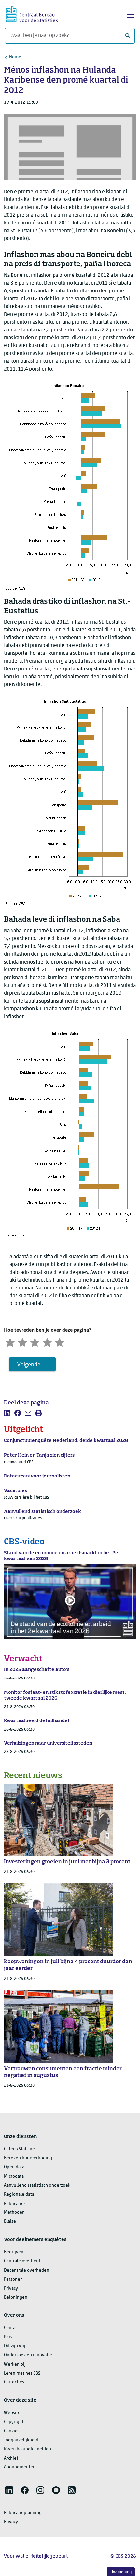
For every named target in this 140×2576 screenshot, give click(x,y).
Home (15, 57)
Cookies (12, 2431)
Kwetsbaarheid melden (28, 2449)
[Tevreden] (47, 1342)
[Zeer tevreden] (60, 1342)
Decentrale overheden (27, 2270)
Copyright (14, 2422)
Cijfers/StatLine (19, 2149)
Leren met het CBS (22, 2374)
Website (12, 2413)
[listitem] (7, 1413)
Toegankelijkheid (21, 2440)
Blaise (10, 2222)
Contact (11, 2328)
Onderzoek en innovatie (28, 2355)
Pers (8, 2337)
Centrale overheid (22, 2261)
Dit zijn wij (15, 2346)
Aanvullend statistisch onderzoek (37, 2185)
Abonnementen (20, 2467)
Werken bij (15, 2364)
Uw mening (121, 2572)
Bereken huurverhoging (28, 2158)
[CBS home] (32, 13)
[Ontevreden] (22, 1342)
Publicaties (15, 2204)
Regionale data (19, 2195)
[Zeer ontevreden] (10, 1342)
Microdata (14, 2176)
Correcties (14, 2382)
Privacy (11, 2289)
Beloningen (16, 2297)
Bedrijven (14, 2252)
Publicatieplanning (23, 2513)
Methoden (14, 2212)
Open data (14, 2167)
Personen (13, 2279)
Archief (11, 2458)
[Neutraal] (35, 1342)
